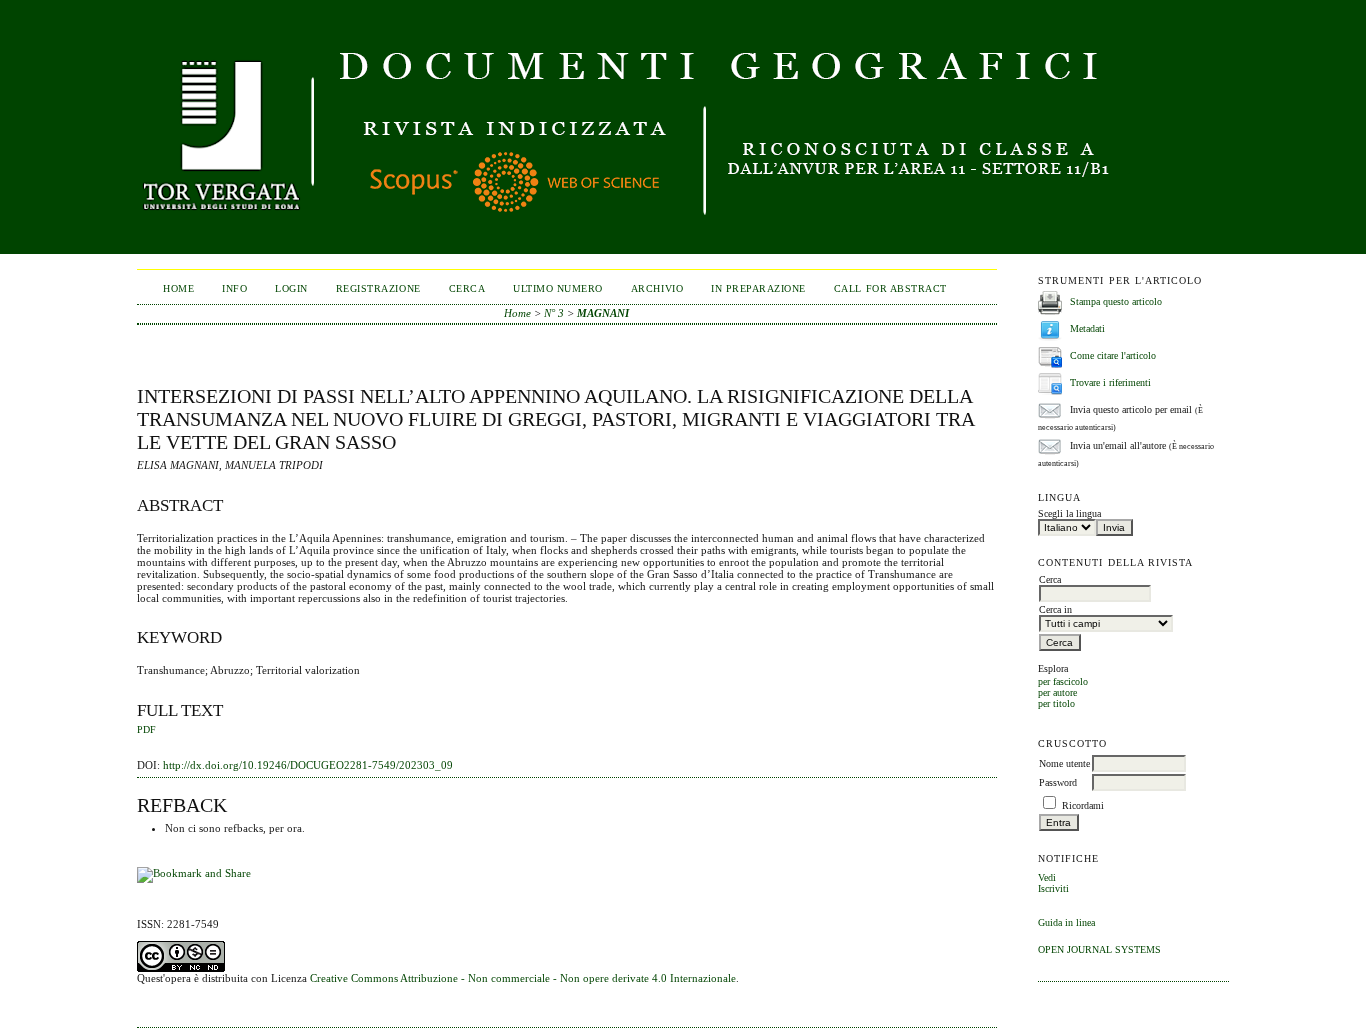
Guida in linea (1066, 922)
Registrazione (378, 288)
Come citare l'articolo (1113, 355)
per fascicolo (1063, 681)
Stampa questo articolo (1116, 301)
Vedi (1047, 877)
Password (1058, 782)
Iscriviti (1053, 888)
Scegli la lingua (1069, 513)
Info (234, 288)
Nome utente (1064, 763)
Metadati (1087, 328)
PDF (146, 730)
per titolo (1056, 703)
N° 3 (554, 313)
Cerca (467, 288)
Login (291, 288)
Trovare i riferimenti (1110, 382)
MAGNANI (603, 313)
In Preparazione (758, 288)
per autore (1057, 692)
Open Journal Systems (1099, 949)
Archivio (657, 288)
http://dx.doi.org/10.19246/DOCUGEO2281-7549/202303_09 (308, 765)
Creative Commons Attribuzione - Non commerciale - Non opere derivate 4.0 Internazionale (523, 978)
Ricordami (1083, 805)
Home (178, 288)
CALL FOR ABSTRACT (890, 288)
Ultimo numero (558, 288)
